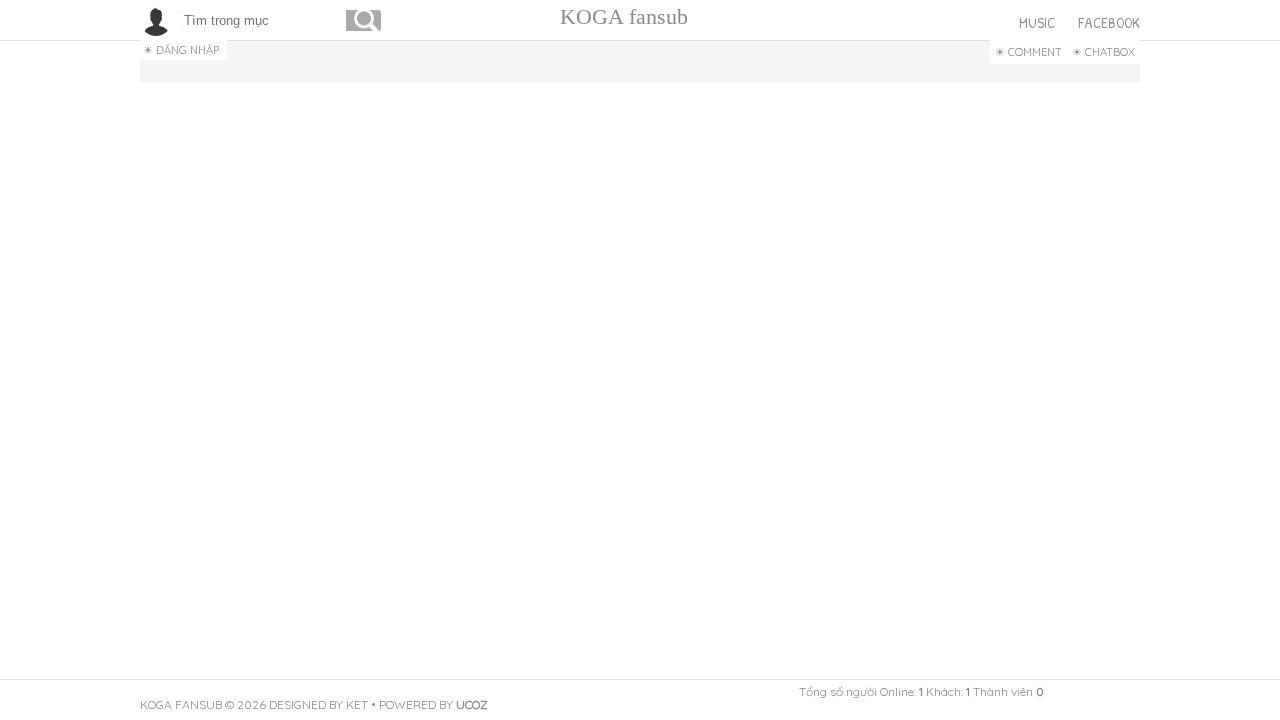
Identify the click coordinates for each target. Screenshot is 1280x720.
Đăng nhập (187, 50)
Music (1037, 22)
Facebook (1109, 22)
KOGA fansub (624, 16)
